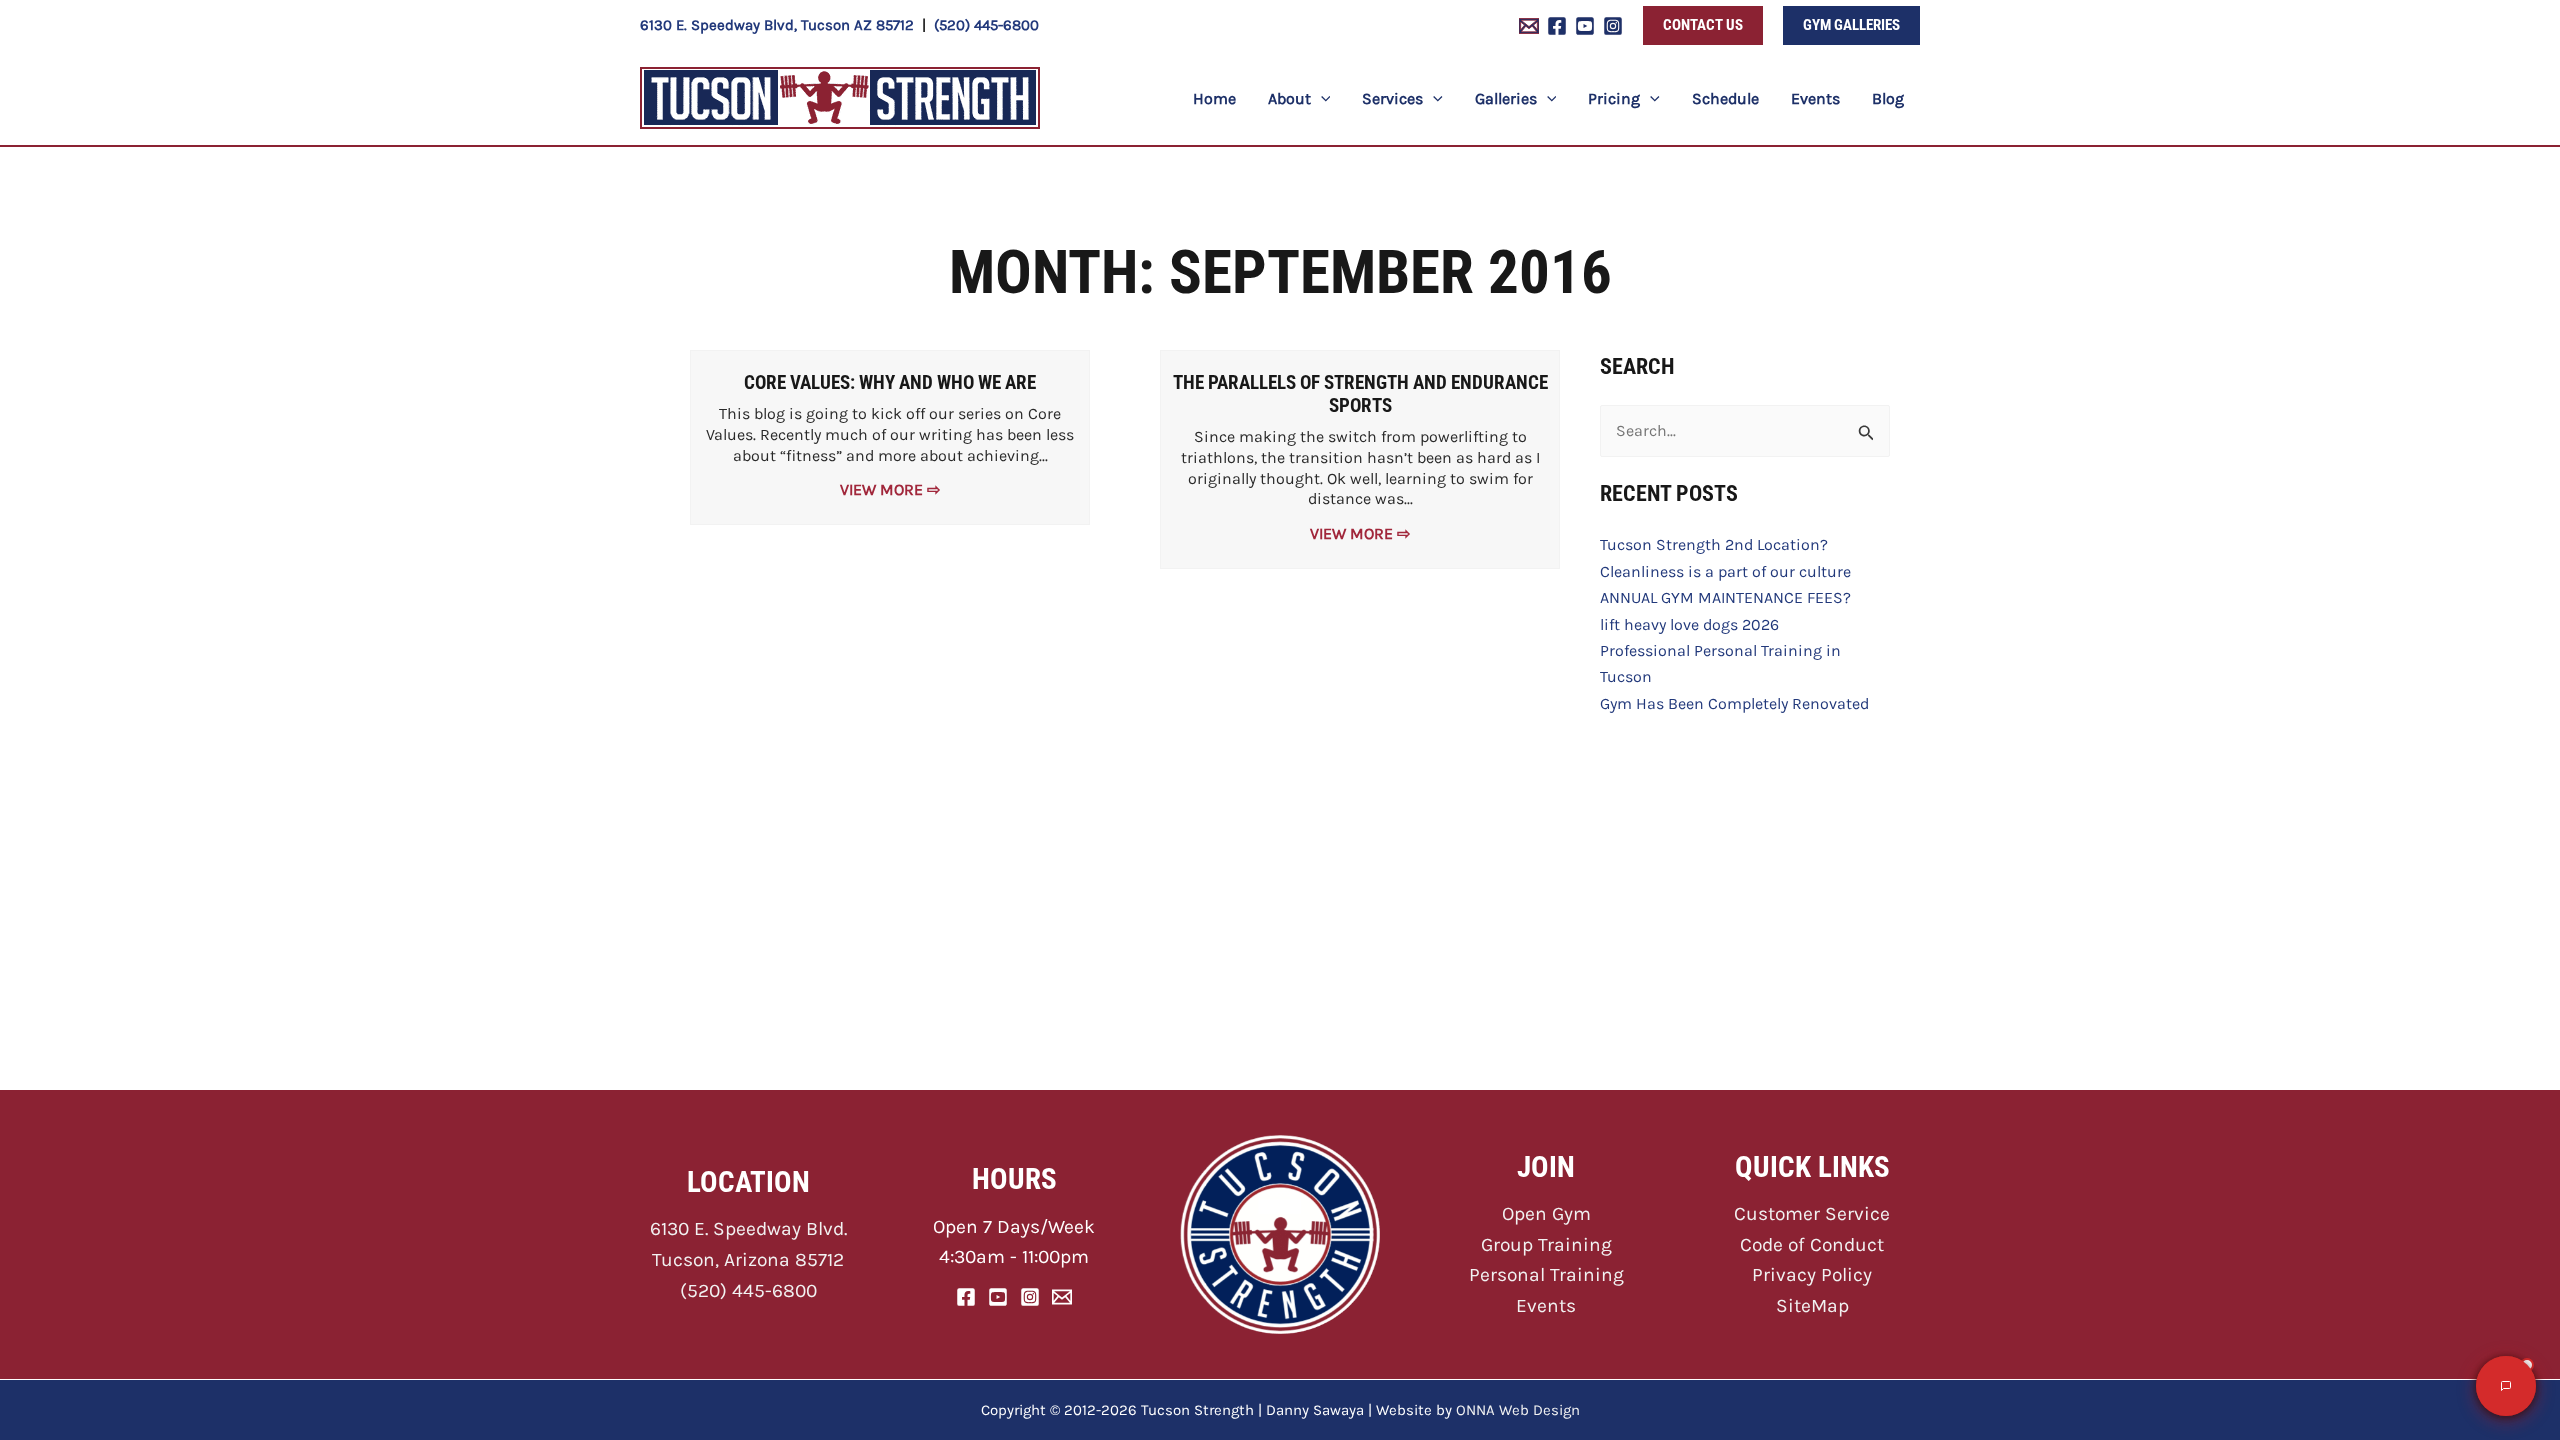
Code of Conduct (1812, 1244)
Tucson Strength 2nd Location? (1714, 544)
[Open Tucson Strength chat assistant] (2506, 1386)
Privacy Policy (1812, 1274)
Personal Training (1546, 1274)
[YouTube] (1585, 26)
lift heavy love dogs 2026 (1689, 624)
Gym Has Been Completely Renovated (1734, 703)
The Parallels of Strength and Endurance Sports (1360, 394)
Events (1546, 1305)
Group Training (1546, 1244)
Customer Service (1812, 1213)
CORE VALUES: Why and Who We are (890, 382)
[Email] (1062, 1297)
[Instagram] (1613, 26)
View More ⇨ (890, 489)
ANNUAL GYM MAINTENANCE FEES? (1725, 597)
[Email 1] (1529, 26)
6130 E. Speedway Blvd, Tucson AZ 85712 (777, 25)
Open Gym (1546, 1213)
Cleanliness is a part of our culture (1725, 571)
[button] (1703, 25)
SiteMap (1812, 1305)
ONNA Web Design (1518, 1410)
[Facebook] (1557, 26)
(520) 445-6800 (986, 25)
